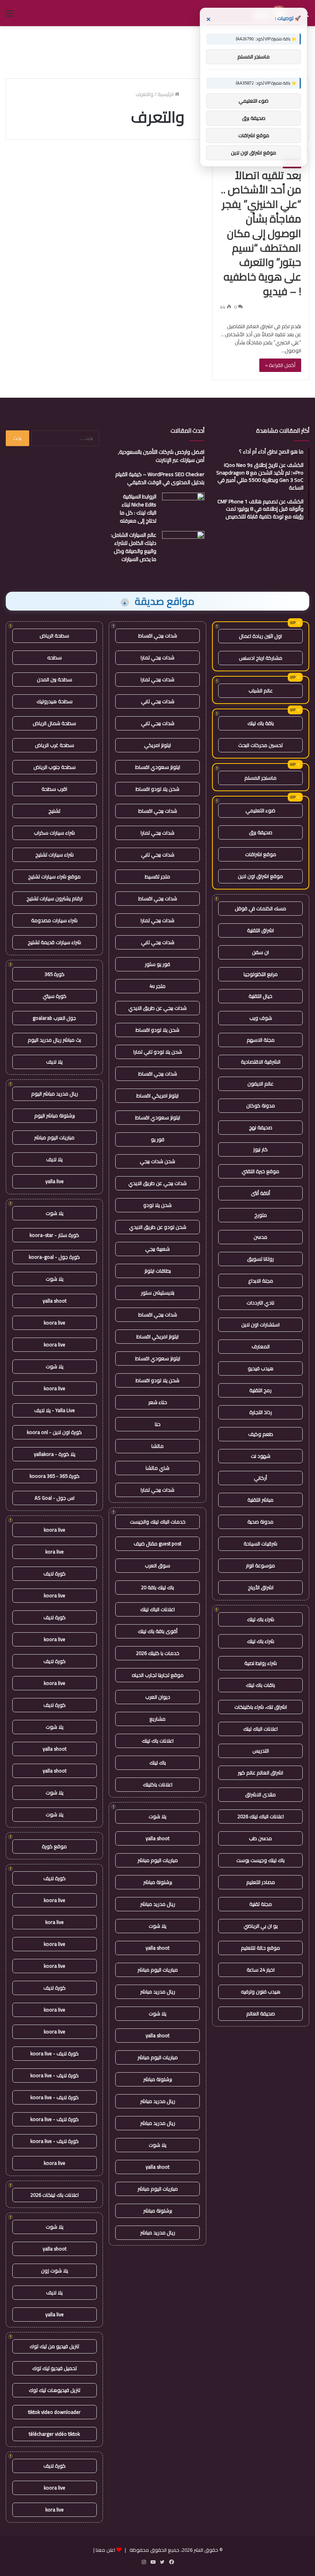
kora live (55, 1552)
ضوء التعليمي (260, 810)
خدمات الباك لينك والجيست (158, 1522)
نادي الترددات (260, 1303)
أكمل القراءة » (280, 365)
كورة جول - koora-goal (54, 1257)
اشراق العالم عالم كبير (260, 1773)
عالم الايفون (260, 1084)
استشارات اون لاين (260, 1325)
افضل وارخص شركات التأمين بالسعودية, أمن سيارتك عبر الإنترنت (161, 456)
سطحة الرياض (54, 636)
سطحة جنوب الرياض (55, 767)
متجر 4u (157, 986)
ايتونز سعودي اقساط (158, 767)
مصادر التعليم (261, 1882)
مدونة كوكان (261, 1105)
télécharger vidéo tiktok (54, 2434)
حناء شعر (158, 1402)
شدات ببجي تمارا (157, 657)
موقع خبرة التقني (260, 1171)
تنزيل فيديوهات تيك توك (55, 2390)
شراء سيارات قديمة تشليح (54, 942)
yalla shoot (157, 1838)
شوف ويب (261, 1018)
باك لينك (158, 1763)
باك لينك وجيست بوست (260, 1860)
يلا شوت (157, 1816)
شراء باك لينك (261, 1619)
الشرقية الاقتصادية (261, 1062)
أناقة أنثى (260, 1193)
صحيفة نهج (261, 1127)
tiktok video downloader (54, 2412)
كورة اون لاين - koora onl (54, 1432)
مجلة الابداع (261, 1281)
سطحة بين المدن (55, 679)
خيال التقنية (260, 996)
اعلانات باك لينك (158, 1741)
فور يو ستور (157, 964)
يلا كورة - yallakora (55, 1454)
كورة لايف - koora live (55, 2053)
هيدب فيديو (261, 1368)
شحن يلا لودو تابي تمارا (158, 1052)
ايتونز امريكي (157, 745)
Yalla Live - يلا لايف (55, 1410)
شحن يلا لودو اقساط (157, 789)
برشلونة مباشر (158, 1882)
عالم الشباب (261, 690)
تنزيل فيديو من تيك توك (54, 2346)
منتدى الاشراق (260, 1794)
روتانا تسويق (260, 1259)
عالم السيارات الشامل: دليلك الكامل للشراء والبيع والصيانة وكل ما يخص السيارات (134, 547)
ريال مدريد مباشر (158, 1904)
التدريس (261, 1751)
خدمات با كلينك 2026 (158, 1653)
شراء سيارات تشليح (55, 855)
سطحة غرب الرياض (55, 745)
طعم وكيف (261, 1434)
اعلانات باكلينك (158, 1784)
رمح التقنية (260, 1390)
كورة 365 (55, 974)
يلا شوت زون (55, 2271)
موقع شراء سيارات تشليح (54, 876)
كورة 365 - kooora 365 (55, 1476)
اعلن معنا (105, 2550)
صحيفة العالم (261, 2013)
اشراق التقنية (260, 930)
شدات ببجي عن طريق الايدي (157, 1008)
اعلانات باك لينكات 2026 (55, 2195)
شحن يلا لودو (157, 1205)
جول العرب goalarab (54, 1018)
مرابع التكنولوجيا (261, 974)
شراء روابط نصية (261, 1663)
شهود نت (261, 1456)
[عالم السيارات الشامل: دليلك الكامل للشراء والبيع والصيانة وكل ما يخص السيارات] (183, 545)
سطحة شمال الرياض (54, 723)
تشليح (54, 811)
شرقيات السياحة (260, 1544)
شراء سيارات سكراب (54, 833)
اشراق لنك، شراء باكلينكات (261, 1707)
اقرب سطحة (54, 789)
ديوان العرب (158, 1697)
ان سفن (260, 952)
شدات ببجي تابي (158, 701)
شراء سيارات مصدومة (54, 920)
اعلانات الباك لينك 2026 (261, 1816)
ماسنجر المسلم (260, 778)
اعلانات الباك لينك (260, 1729)
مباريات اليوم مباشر (158, 1860)
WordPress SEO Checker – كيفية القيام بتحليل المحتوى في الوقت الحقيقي (160, 478)
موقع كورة (54, 1846)
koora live (55, 1323)
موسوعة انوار (260, 1565)
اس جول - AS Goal (55, 1498)
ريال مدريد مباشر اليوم (55, 1094)
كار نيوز (260, 1149)
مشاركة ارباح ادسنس (261, 658)
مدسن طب (260, 1838)
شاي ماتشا (157, 1468)
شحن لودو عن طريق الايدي (158, 1227)
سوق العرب (157, 1565)
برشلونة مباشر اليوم (55, 1115)
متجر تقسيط (157, 876)
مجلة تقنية (261, 1904)
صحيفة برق (261, 832)
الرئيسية (166, 94)
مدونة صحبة (260, 1522)
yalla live (55, 1181)
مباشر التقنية (260, 1500)
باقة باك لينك (261, 723)
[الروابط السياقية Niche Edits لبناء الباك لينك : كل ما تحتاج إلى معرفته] (183, 507)
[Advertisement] (157, 51)
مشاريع (157, 1719)
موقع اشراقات (261, 854)
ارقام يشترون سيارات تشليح (55, 898)
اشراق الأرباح (261, 1587)
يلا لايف (54, 1062)
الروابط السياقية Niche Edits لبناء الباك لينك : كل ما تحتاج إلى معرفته (138, 509)
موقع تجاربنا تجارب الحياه (158, 1675)
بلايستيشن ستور (158, 1293)
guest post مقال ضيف (157, 1544)
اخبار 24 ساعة (261, 1970)
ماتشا (157, 1446)
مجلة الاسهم (261, 1040)
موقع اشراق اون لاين (260, 876)
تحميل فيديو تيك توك (55, 2368)
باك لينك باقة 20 (157, 1587)
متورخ (261, 1215)
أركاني (260, 1478)
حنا (158, 1424)
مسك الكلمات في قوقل (260, 908)
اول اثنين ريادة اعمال (260, 636)
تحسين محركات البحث (260, 745)
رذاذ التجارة (261, 1412)
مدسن (260, 1237)
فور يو (158, 1139)
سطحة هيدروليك (55, 701)
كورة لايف (55, 1573)
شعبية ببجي (157, 1249)
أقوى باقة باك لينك (158, 1631)
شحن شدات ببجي (157, 1161)
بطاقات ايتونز (158, 1271)
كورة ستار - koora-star (54, 1235)
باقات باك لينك (260, 1685)
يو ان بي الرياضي (261, 1926)
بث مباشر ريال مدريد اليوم (54, 1040)
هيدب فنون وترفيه (261, 1992)
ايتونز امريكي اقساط (157, 1095)
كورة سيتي (55, 996)
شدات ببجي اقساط (158, 636)
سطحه (55, 657)
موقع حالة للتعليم (260, 1948)
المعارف (261, 1346)
